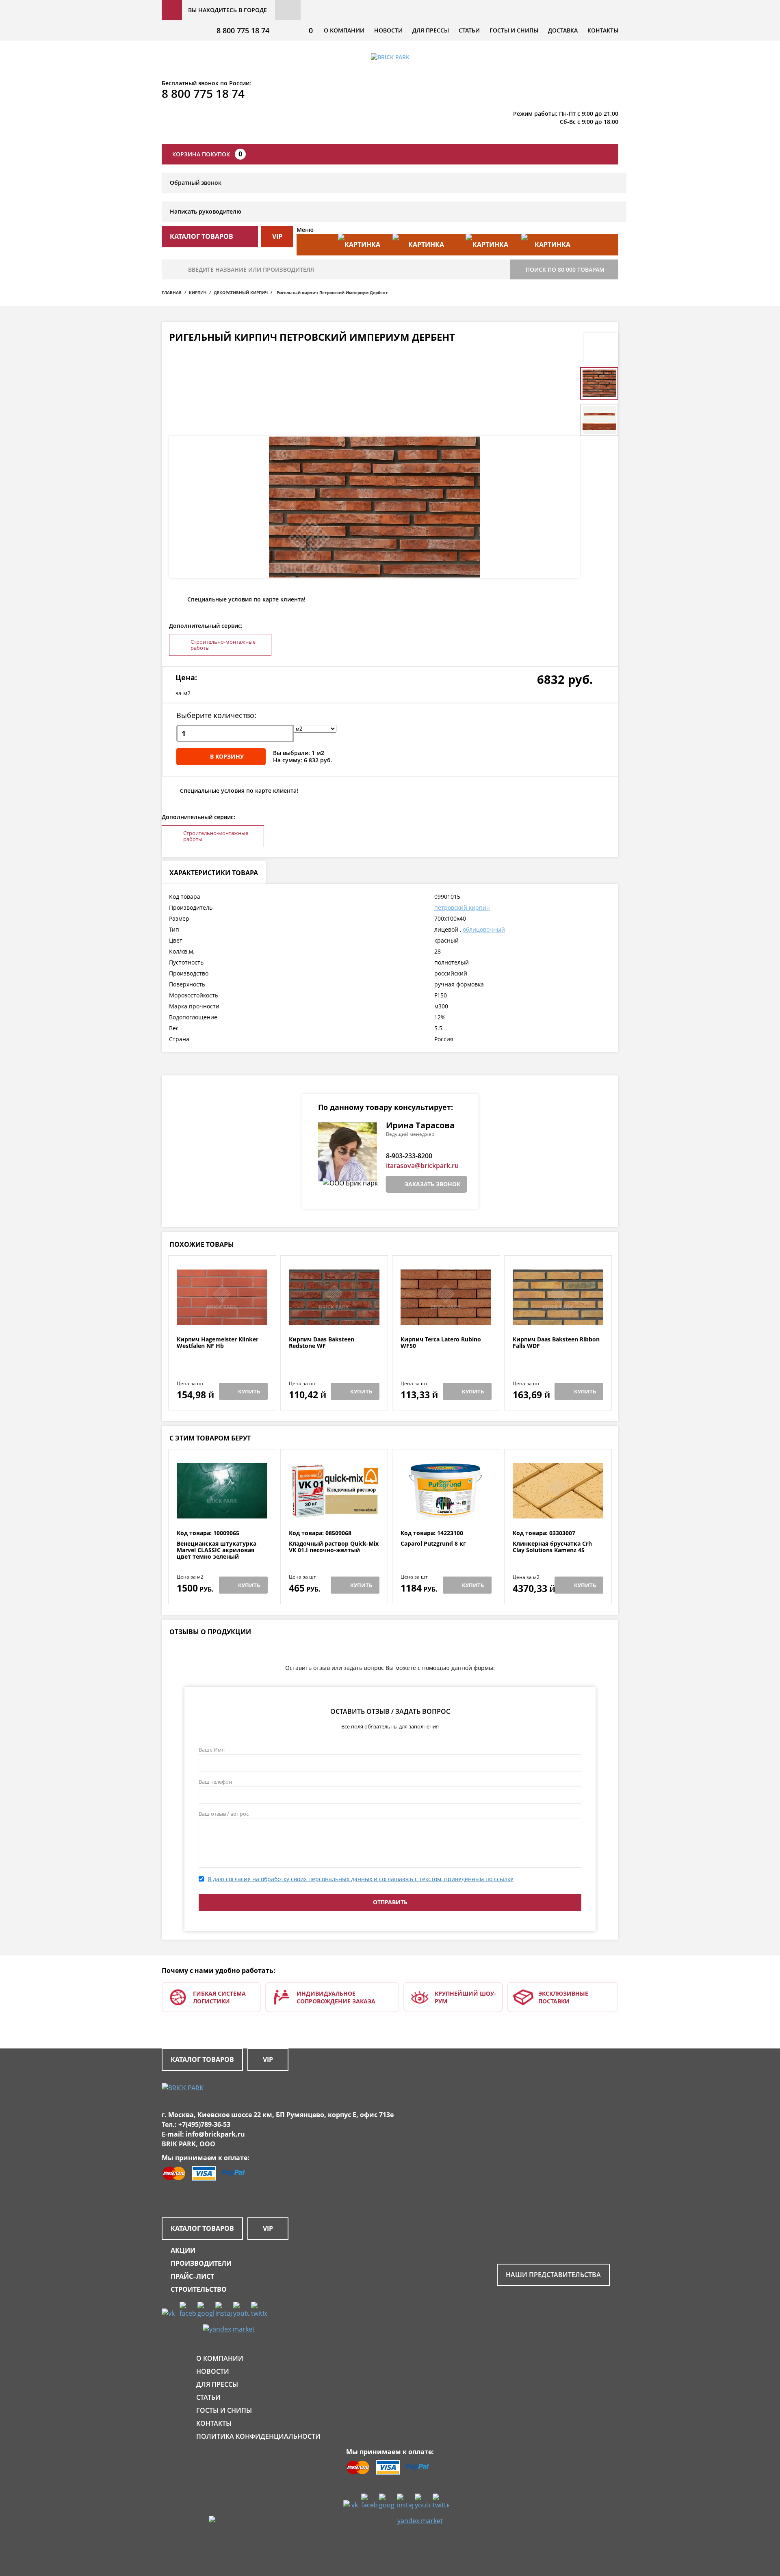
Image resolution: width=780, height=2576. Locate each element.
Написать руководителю (206, 211)
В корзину (227, 756)
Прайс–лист (192, 2276)
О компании (344, 30)
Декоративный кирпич (241, 292)
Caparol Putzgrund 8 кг (433, 1544)
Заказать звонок (432, 1184)
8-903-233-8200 (409, 1156)
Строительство (199, 2289)
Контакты (603, 30)
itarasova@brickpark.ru (422, 1166)
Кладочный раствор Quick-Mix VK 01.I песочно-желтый (334, 1547)
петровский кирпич (462, 907)
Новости (388, 30)
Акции (183, 2250)
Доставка (563, 30)
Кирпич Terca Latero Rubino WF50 (441, 1343)
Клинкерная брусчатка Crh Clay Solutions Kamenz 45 (552, 1547)
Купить (249, 1391)
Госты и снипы (514, 30)
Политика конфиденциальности (258, 2436)
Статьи (469, 30)
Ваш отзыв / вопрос (224, 1814)
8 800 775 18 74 (243, 30)
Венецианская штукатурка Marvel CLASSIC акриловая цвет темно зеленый (217, 1550)
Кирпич (198, 292)
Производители (201, 2263)
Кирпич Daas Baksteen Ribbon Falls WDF (556, 1343)
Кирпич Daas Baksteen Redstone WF (322, 1343)
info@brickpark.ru (215, 2134)
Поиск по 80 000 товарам (565, 269)
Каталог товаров (202, 2059)
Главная (172, 292)
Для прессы (431, 30)
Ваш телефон (215, 1782)
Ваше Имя (212, 1750)
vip (277, 236)
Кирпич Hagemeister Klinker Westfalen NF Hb (218, 1343)
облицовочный (484, 929)
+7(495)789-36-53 (204, 2124)
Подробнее (222, 1316)
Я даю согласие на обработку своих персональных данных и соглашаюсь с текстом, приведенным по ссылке (361, 1879)
